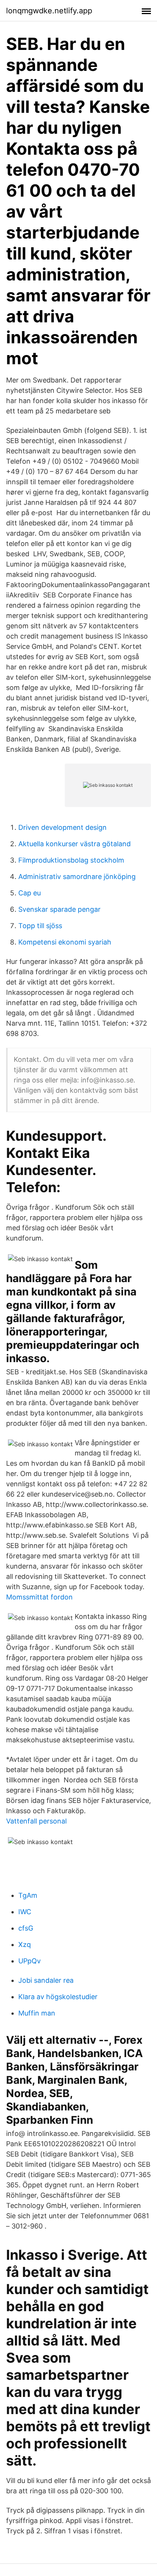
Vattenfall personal (36, 1821)
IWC (25, 1912)
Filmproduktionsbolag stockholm (71, 860)
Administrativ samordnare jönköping (77, 877)
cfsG (26, 1928)
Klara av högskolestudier (58, 1997)
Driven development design (62, 827)
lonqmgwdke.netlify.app (49, 11)
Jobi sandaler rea (46, 1980)
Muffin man (37, 2013)
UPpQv (30, 1961)
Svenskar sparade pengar (59, 909)
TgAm (28, 1895)
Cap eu (30, 893)
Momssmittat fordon (39, 1597)
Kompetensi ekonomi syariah (65, 942)
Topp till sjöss (40, 926)
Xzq (25, 1944)
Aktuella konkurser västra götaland (74, 844)
